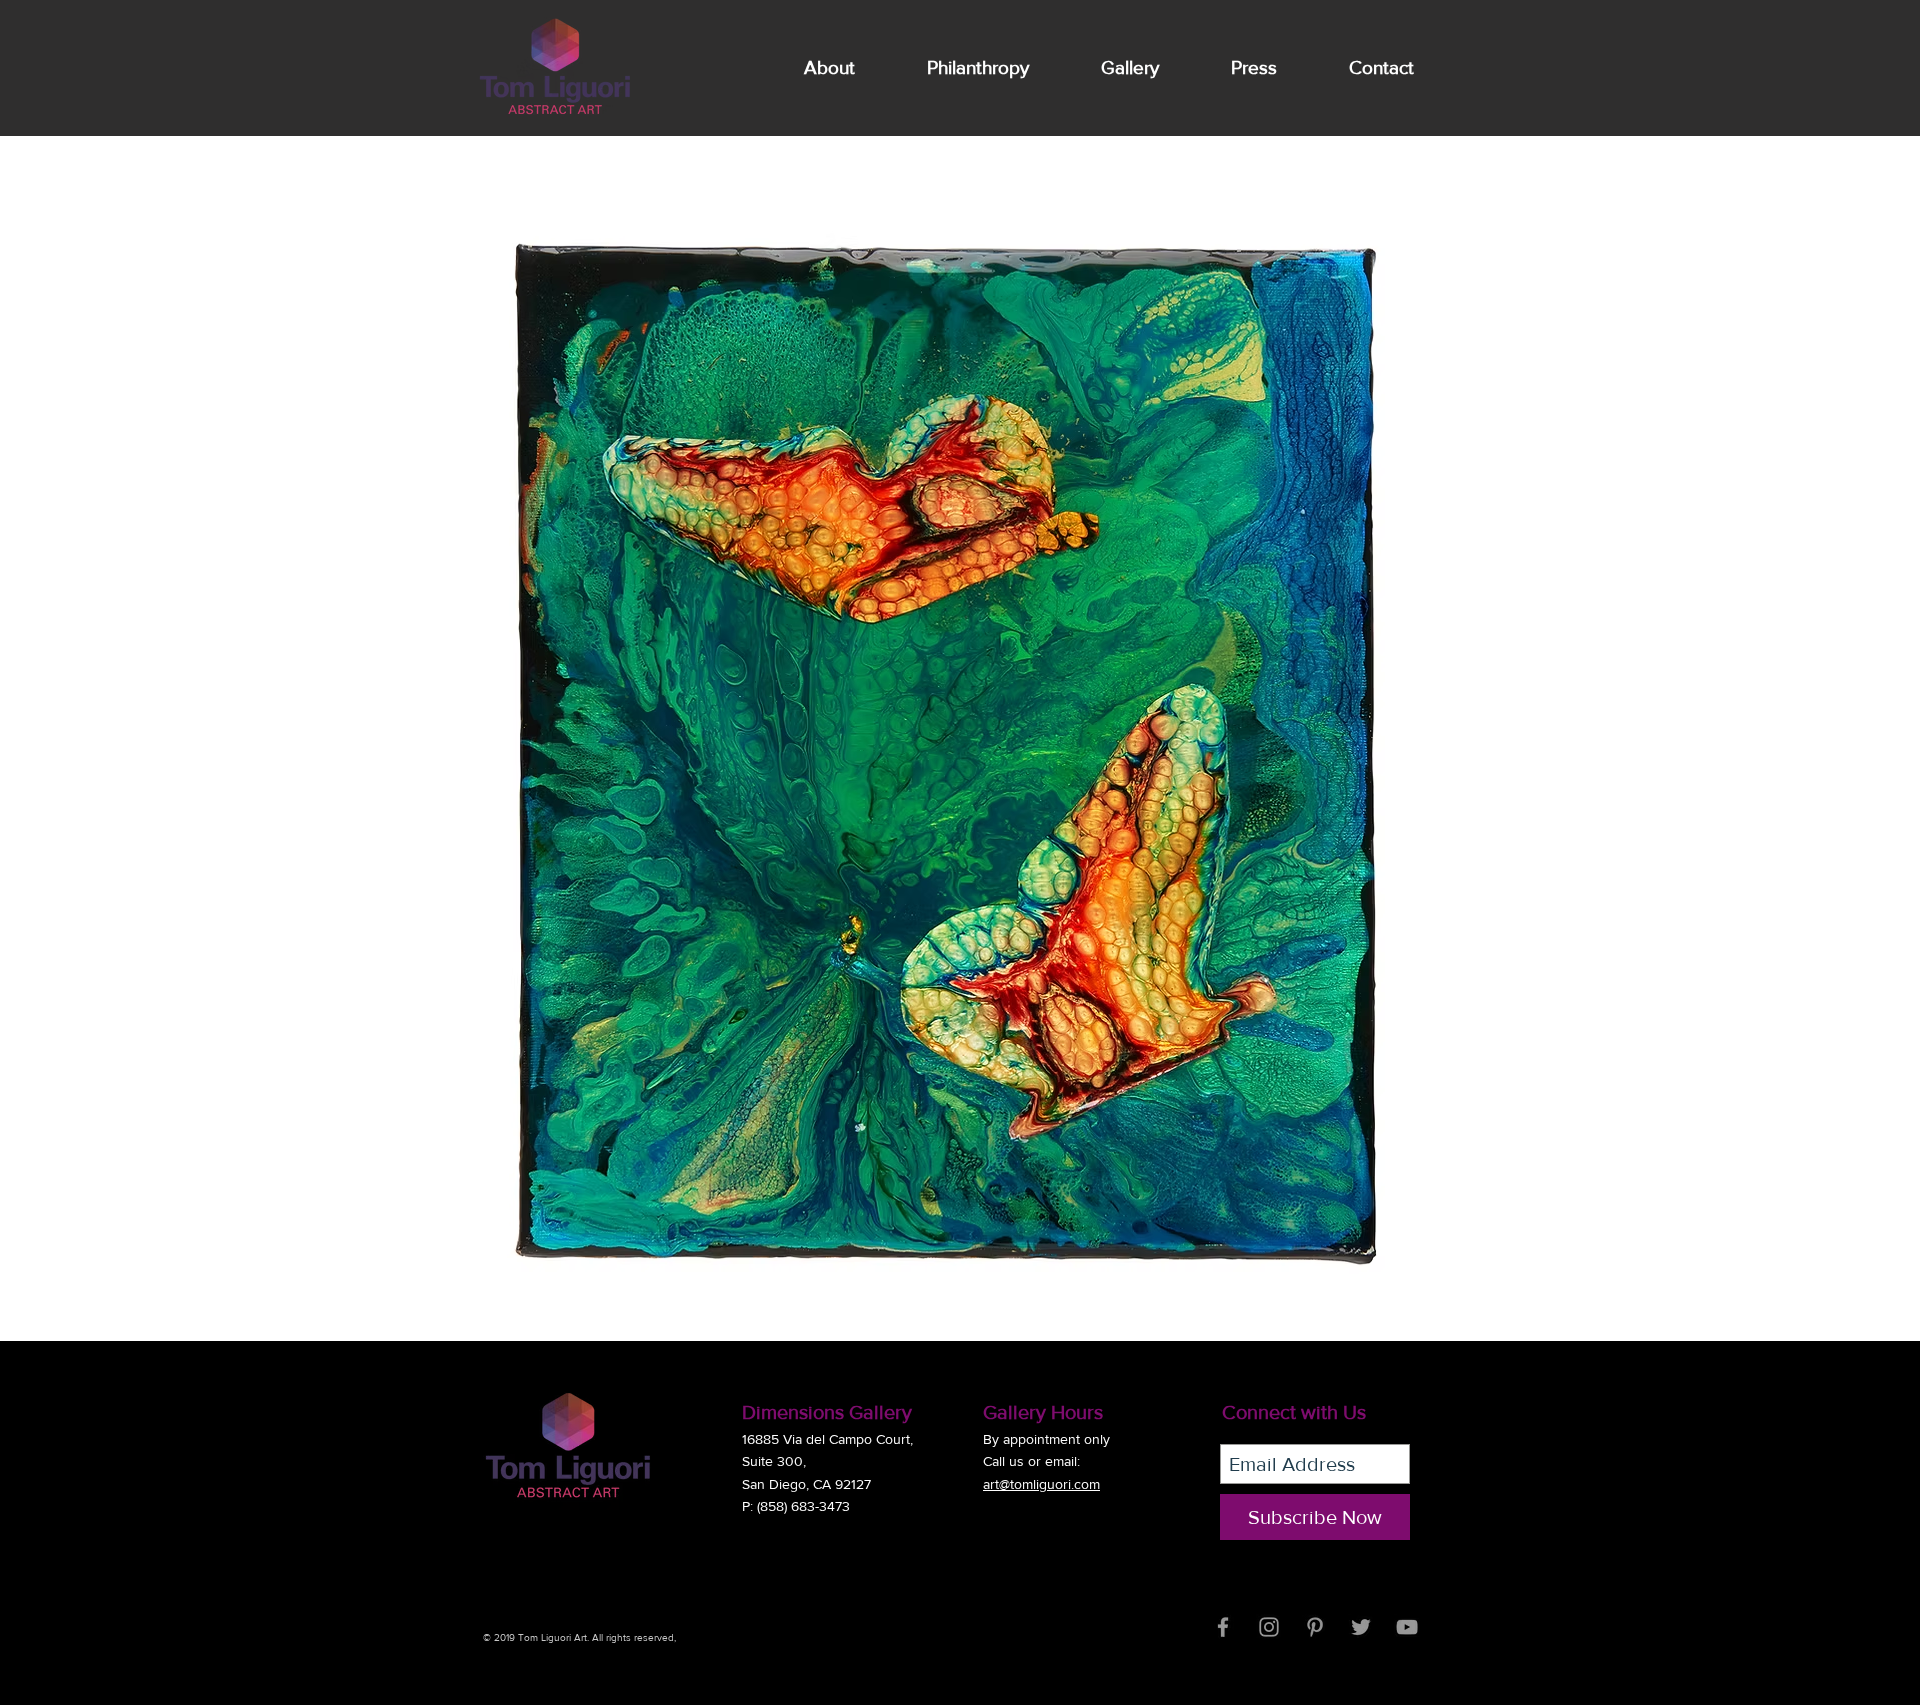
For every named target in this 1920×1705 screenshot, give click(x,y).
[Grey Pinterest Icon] (1315, 1627)
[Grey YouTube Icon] (1407, 1627)
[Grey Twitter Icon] (1361, 1627)
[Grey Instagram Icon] (1269, 1627)
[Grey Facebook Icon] (1223, 1627)
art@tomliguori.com (1041, 1484)
